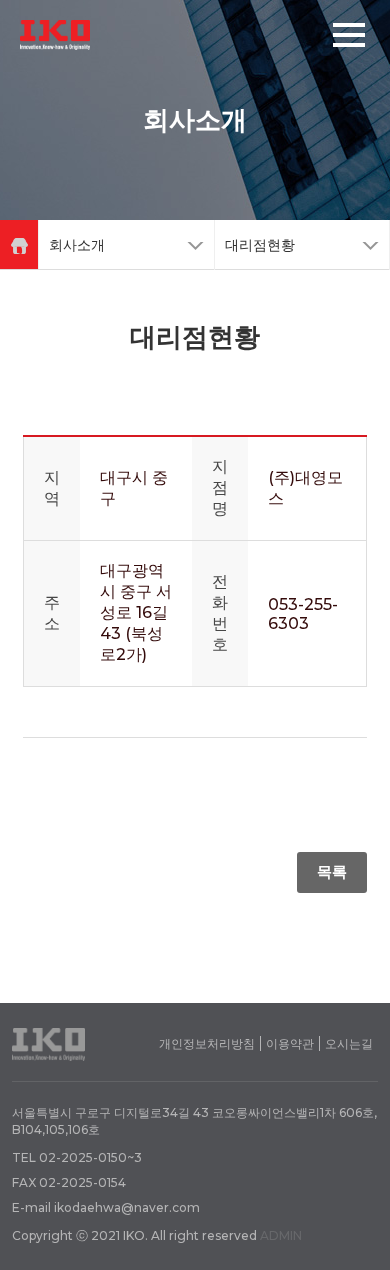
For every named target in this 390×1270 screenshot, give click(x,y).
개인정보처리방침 (207, 1043)
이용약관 (290, 1043)
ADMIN (281, 1235)
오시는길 (349, 1043)
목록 (332, 871)
